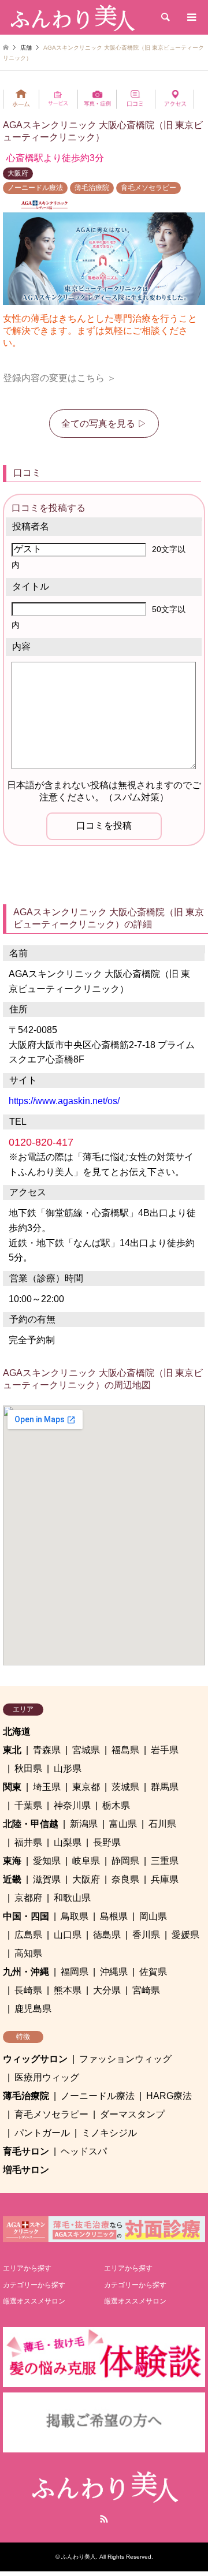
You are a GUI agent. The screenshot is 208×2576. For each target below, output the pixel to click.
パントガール (42, 2133)
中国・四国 (26, 1916)
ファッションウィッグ (125, 2059)
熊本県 (68, 1990)
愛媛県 (185, 1935)
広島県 (28, 1935)
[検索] (165, 17)
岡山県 (153, 1916)
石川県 (162, 1824)
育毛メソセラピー (148, 188)
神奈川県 (72, 1805)
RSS (104, 2519)
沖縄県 (114, 1972)
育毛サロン (26, 2151)
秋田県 (28, 1768)
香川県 (146, 1935)
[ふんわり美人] (72, 17)
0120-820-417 (41, 1142)
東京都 (86, 1787)
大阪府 (18, 173)
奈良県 (125, 1879)
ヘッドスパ (84, 2151)
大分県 (107, 1990)
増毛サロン (26, 2170)
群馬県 (165, 1787)
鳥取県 (75, 1916)
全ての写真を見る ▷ (104, 424)
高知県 (28, 1953)
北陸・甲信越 (31, 1824)
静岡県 (125, 1861)
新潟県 (84, 1824)
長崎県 (28, 1990)
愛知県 (47, 1861)
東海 (12, 1861)
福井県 (28, 1842)
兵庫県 (165, 1879)
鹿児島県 (33, 2009)
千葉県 (28, 1805)
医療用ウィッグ (47, 2077)
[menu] (191, 17)
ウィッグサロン (35, 2059)
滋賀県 (47, 1879)
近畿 (12, 1879)
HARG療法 (169, 2096)
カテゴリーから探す (34, 2285)
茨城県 (125, 1787)
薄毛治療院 (92, 188)
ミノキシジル (109, 2133)
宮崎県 (146, 1990)
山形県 (68, 1768)
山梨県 (68, 1842)
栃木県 (116, 1805)
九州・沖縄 (26, 1972)
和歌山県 (72, 1898)
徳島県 (107, 1935)
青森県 (47, 1750)
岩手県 (165, 1750)
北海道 (17, 1731)
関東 (12, 1787)
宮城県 (86, 1750)
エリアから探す (27, 2268)
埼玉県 (47, 1787)
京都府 (28, 1898)
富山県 (123, 1824)
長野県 (107, 1842)
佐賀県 (153, 1972)
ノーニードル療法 (35, 188)
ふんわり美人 (79, 2557)
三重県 (165, 1861)
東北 (12, 1750)
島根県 (114, 1916)
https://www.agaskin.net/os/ (64, 1101)
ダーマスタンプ (132, 2114)
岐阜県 (86, 1861)
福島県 (125, 1750)
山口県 (68, 1935)
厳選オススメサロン (34, 2301)
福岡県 (75, 1972)
